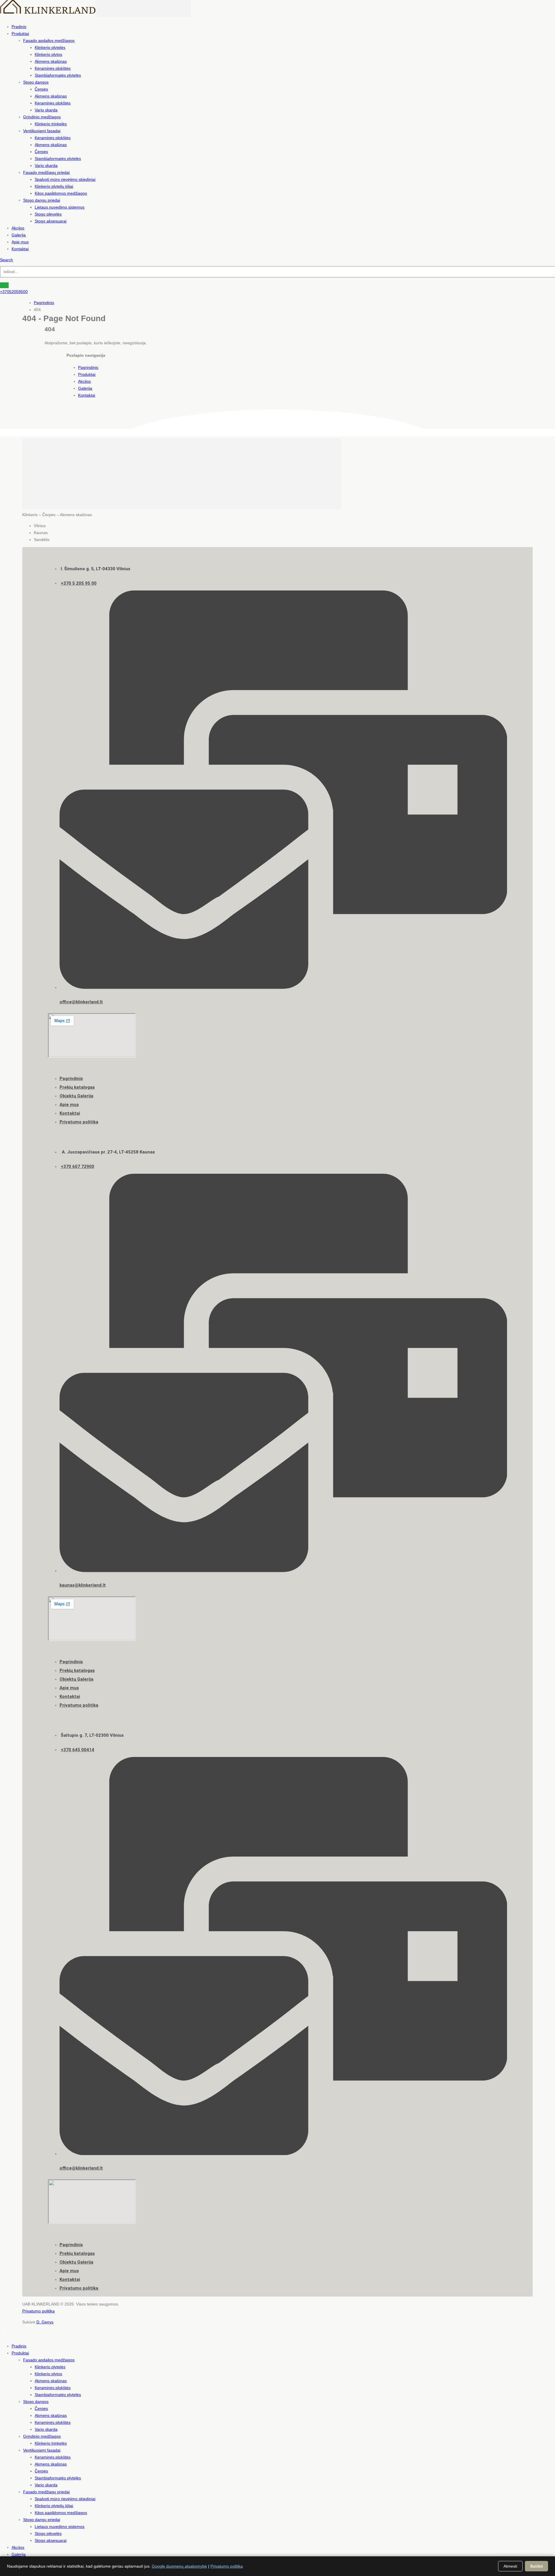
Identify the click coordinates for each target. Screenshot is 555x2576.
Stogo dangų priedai (42, 200)
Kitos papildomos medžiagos (61, 193)
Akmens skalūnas (51, 61)
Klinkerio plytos (48, 54)
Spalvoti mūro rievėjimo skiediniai (65, 179)
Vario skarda (46, 110)
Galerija (19, 235)
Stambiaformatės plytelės (58, 75)
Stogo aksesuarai (51, 221)
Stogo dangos (36, 82)
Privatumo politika (38, 2311)
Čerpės (41, 89)
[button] (7, 260)
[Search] (4, 285)
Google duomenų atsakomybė (179, 2566)
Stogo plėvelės (48, 214)
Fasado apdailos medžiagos (49, 41)
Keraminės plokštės (53, 68)
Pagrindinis (88, 367)
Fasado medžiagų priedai (46, 172)
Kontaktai (20, 249)
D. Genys (45, 2322)
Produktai (20, 34)
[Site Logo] (95, 16)
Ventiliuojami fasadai (42, 131)
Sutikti (536, 2566)
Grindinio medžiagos (42, 117)
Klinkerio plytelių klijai (54, 186)
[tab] (283, 526)
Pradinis (19, 27)
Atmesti (510, 2566)
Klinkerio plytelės (50, 47)
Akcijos (18, 228)
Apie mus (20, 242)
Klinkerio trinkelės (51, 124)
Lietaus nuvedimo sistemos (60, 207)
